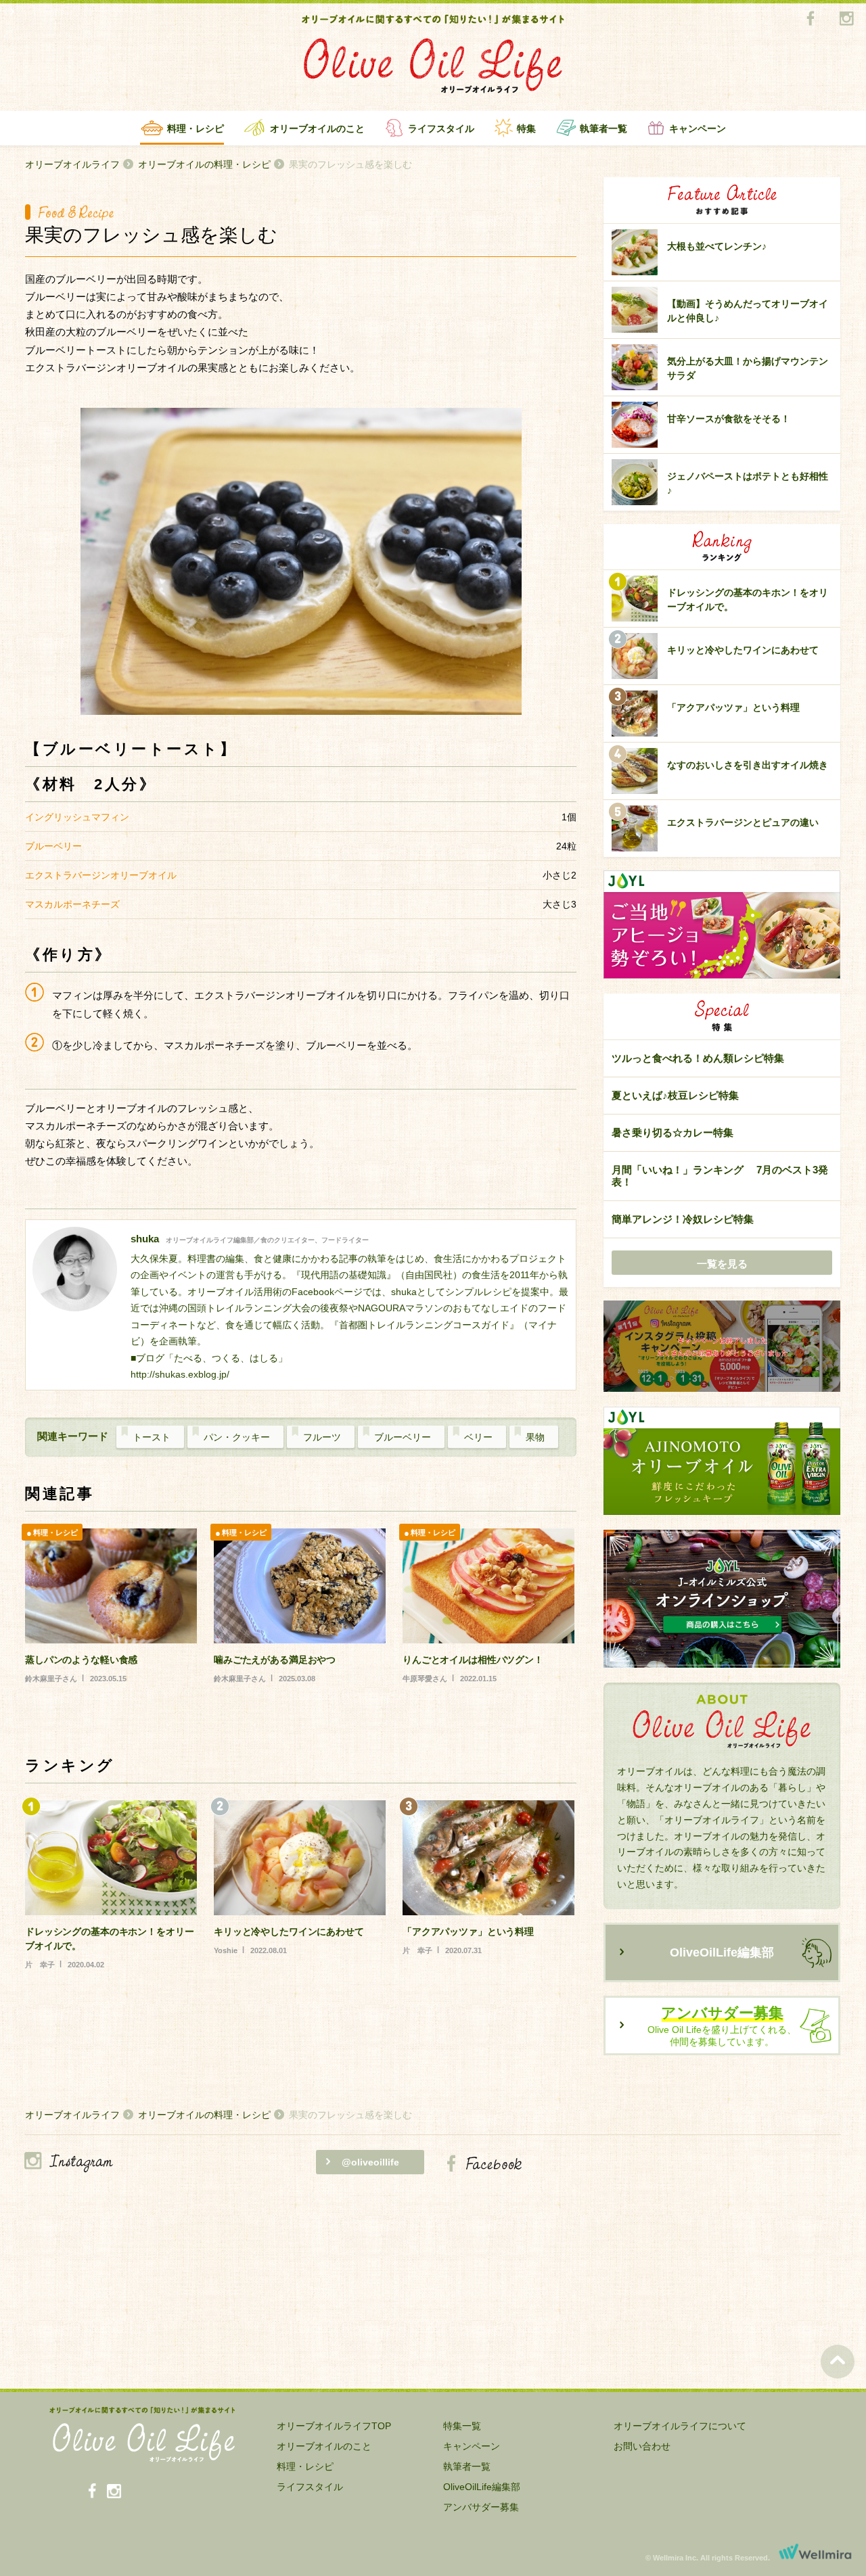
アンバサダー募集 (481, 2507)
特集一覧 (462, 2426)
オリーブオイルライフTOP (334, 2426)
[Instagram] (846, 19)
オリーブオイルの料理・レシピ (204, 164)
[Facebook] (810, 19)
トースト (152, 1437)
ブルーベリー (403, 1437)
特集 (526, 128)
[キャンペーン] (722, 1347)
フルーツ (322, 1437)
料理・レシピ (196, 128)
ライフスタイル (441, 128)
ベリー (478, 1437)
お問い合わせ (642, 2446)
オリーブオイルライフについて (680, 2426)
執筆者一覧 (603, 128)
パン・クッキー (237, 1437)
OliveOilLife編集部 (722, 1952)
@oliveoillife (370, 2162)
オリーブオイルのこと (317, 128)
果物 (535, 1437)
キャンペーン (698, 128)
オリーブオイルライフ (72, 164)
